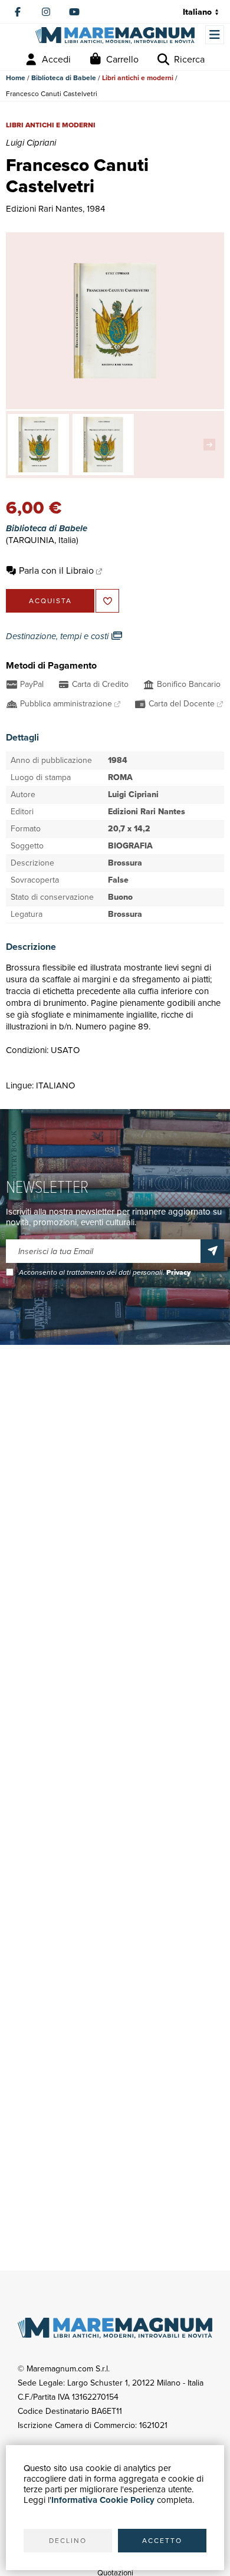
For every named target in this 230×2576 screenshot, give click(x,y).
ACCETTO (162, 2541)
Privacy (178, 1272)
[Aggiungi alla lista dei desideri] (107, 601)
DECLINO (68, 2541)
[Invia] (212, 1251)
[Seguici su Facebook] (18, 12)
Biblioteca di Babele (64, 78)
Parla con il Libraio (56, 570)
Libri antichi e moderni (138, 78)
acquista (50, 601)
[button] (212, 445)
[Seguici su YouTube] (74, 12)
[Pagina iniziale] (115, 36)
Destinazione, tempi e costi (58, 636)
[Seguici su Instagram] (46, 12)
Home (16, 78)
